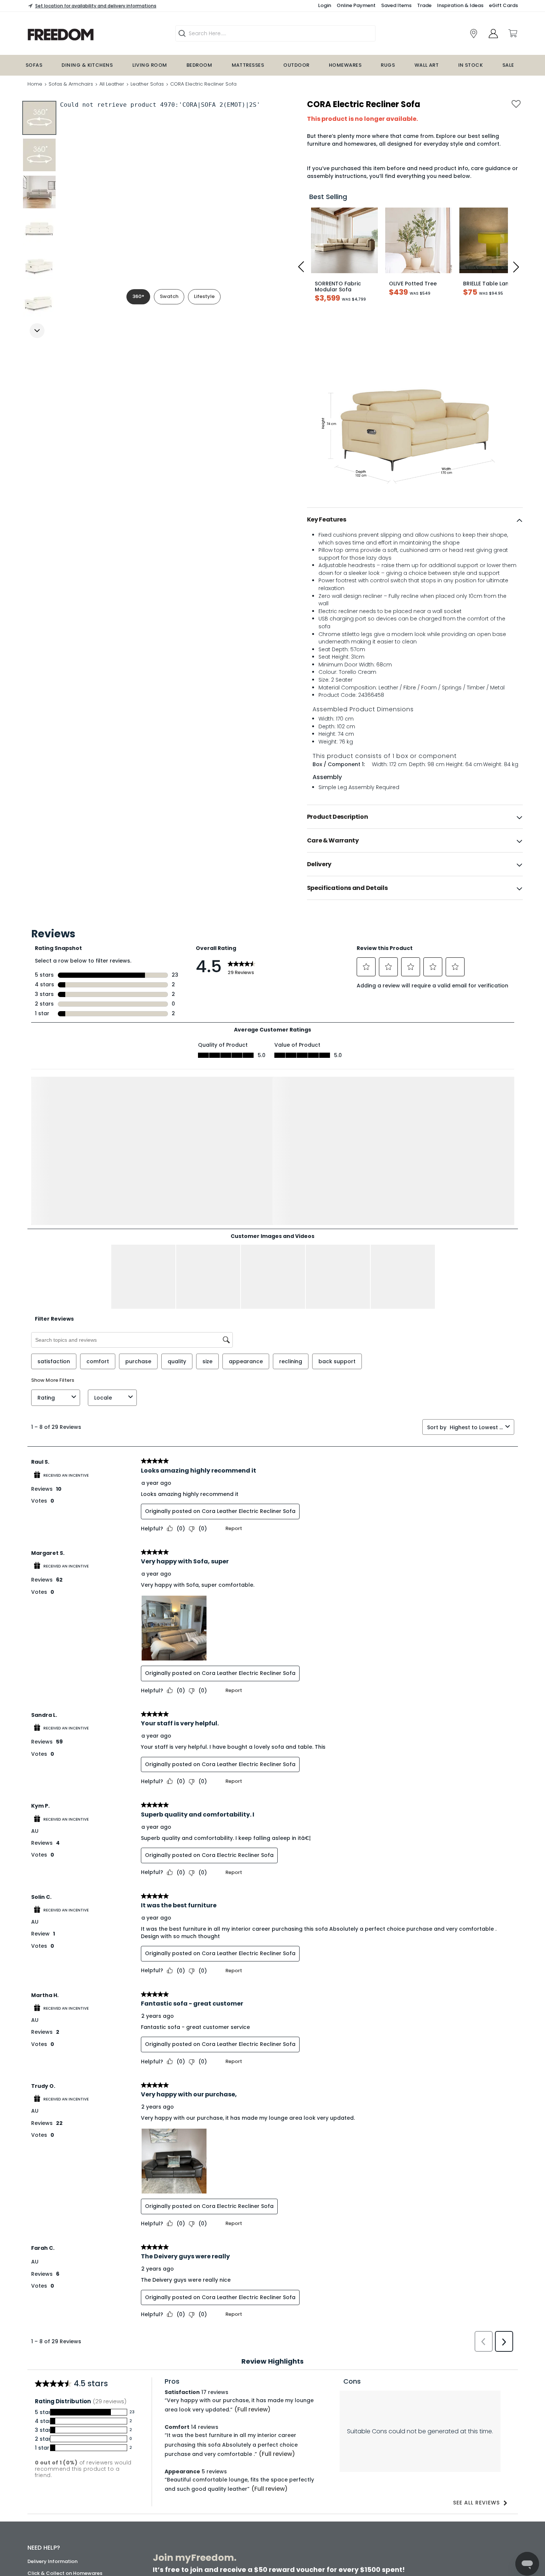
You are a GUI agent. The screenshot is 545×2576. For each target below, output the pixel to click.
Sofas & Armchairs (71, 84)
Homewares (345, 65)
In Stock (471, 65)
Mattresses (248, 65)
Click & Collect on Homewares (65, 2432)
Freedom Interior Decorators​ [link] (400, 2481)
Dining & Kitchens (87, 65)
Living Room (150, 65)
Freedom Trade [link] (218, 2527)
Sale (508, 65)
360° (138, 296)
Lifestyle (204, 296)
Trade (424, 5)
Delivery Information (52, 2420)
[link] (87, 35)
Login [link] (325, 5)
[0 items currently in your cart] (512, 33)
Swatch (169, 296)
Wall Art (427, 65)
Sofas (34, 65)
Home (35, 84)
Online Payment (356, 5)
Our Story (39, 2496)
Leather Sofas (147, 84)
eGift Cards (503, 5)
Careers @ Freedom (52, 2520)
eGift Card (41, 2544)
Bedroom (199, 65)
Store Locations (47, 2485)
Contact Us (42, 2532)
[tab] (415, 520)
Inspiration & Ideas (460, 5)
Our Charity (42, 2508)
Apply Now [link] (212, 2547)
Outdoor (296, 65)
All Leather (112, 84)
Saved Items (396, 5)
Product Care (44, 2444)
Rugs (388, 65)
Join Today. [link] (213, 2501)
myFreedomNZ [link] (217, 2481)
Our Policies (42, 2556)
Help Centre (42, 2456)
